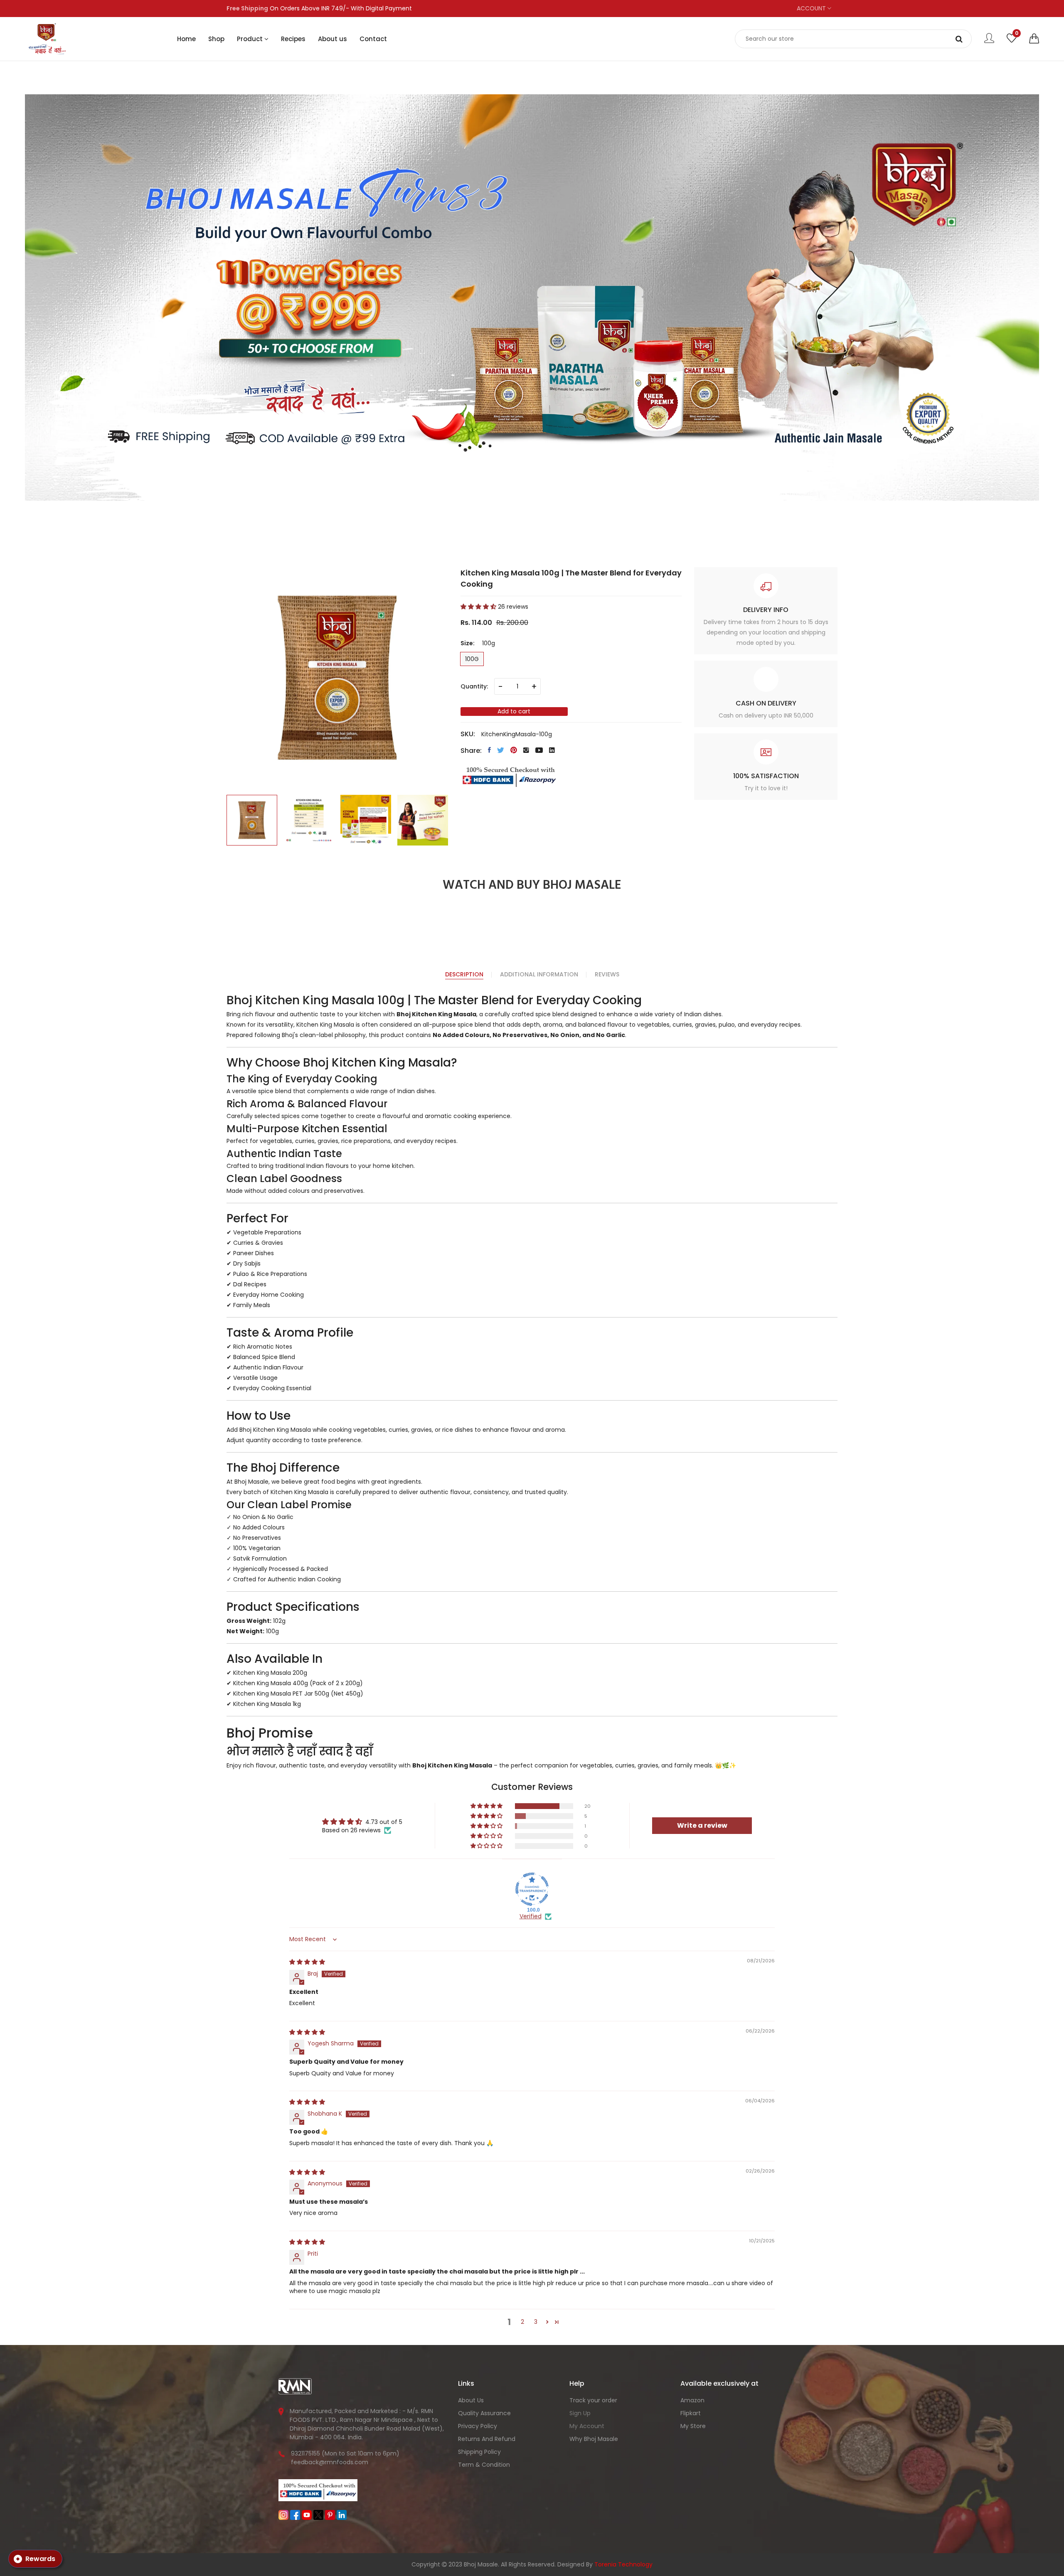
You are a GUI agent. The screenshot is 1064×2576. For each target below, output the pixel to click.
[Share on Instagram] (526, 750)
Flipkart (691, 2413)
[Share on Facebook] (489, 750)
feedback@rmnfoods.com (330, 2462)
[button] (1034, 39)
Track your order (593, 2400)
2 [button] (522, 2322)
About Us (471, 2400)
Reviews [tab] (607, 974)
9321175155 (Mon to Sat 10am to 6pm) (345, 2453)
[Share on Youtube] (539, 750)
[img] (307, 1962)
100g (472, 659)
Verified (531, 1916)
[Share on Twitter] (501, 750)
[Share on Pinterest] (514, 750)
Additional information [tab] (539, 974)
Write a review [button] (702, 1825)
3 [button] (536, 2322)
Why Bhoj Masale (594, 2439)
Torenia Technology (623, 2564)
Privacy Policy (478, 2426)
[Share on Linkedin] (552, 750)
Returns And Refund (487, 2439)
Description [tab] (464, 974)
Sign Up (580, 2413)
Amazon (692, 2400)
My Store (693, 2426)
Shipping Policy (479, 2452)
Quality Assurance (484, 2413)
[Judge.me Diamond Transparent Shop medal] (532, 1889)
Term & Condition (484, 2465)
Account (812, 8)
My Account (587, 2426)
